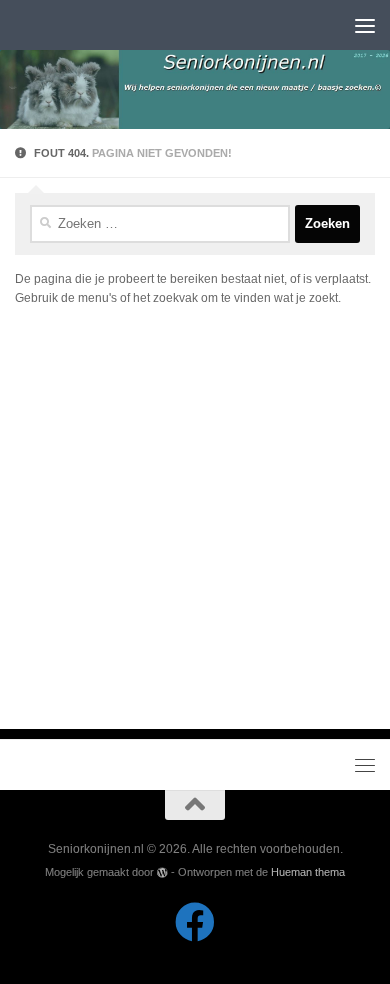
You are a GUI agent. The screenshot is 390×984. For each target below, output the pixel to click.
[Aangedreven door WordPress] (162, 872)
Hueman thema (308, 872)
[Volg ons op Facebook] (195, 922)
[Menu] (365, 25)
